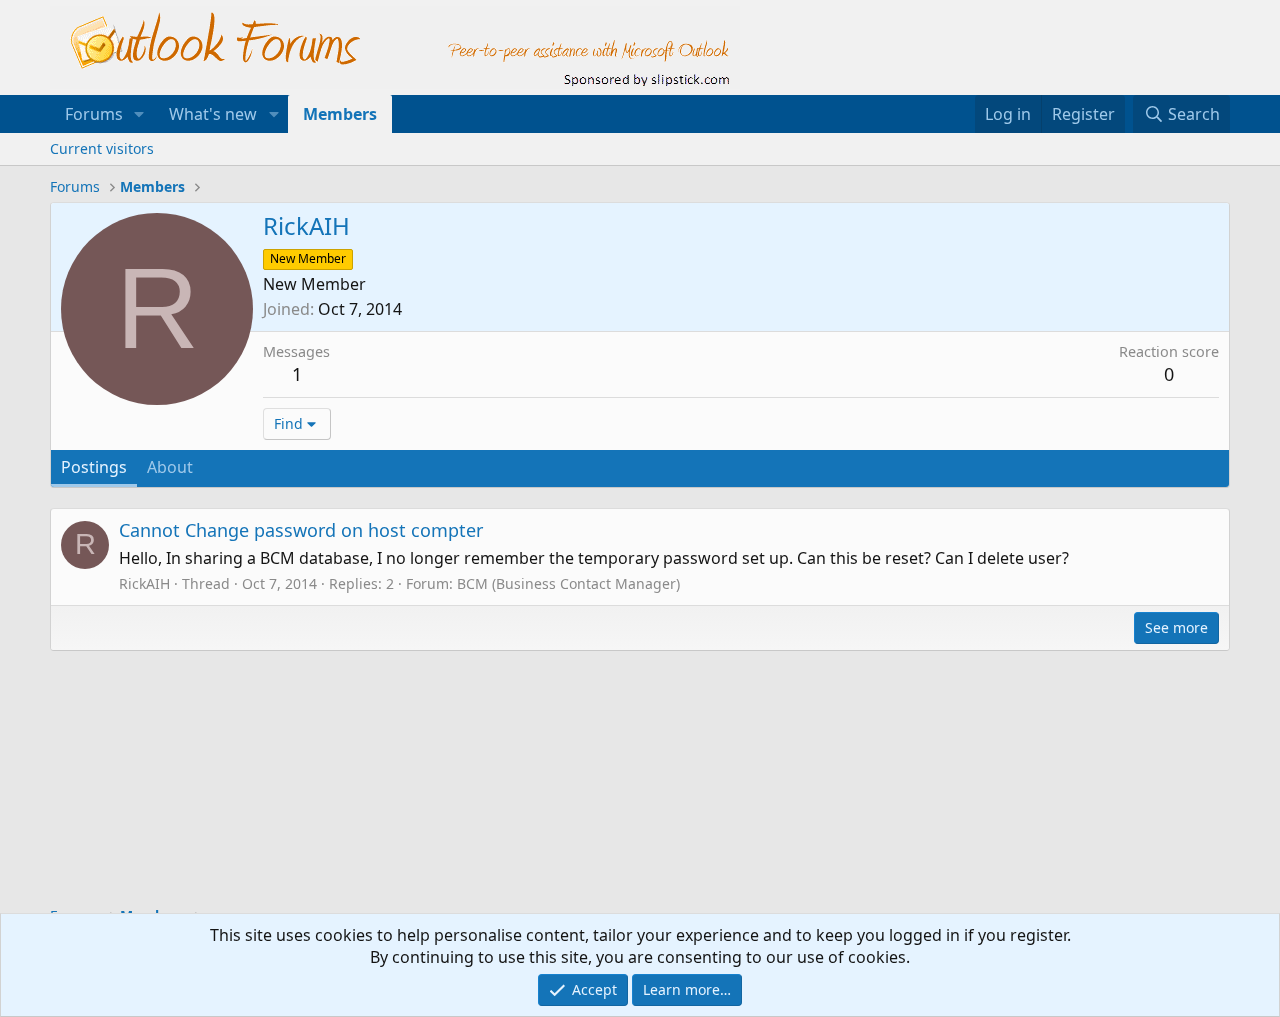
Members (340, 114)
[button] (139, 114)
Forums (94, 114)
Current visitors (102, 148)
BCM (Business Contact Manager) (568, 583)
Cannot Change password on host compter (301, 530)
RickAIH (144, 583)
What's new (213, 114)
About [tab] (170, 467)
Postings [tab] (94, 467)
